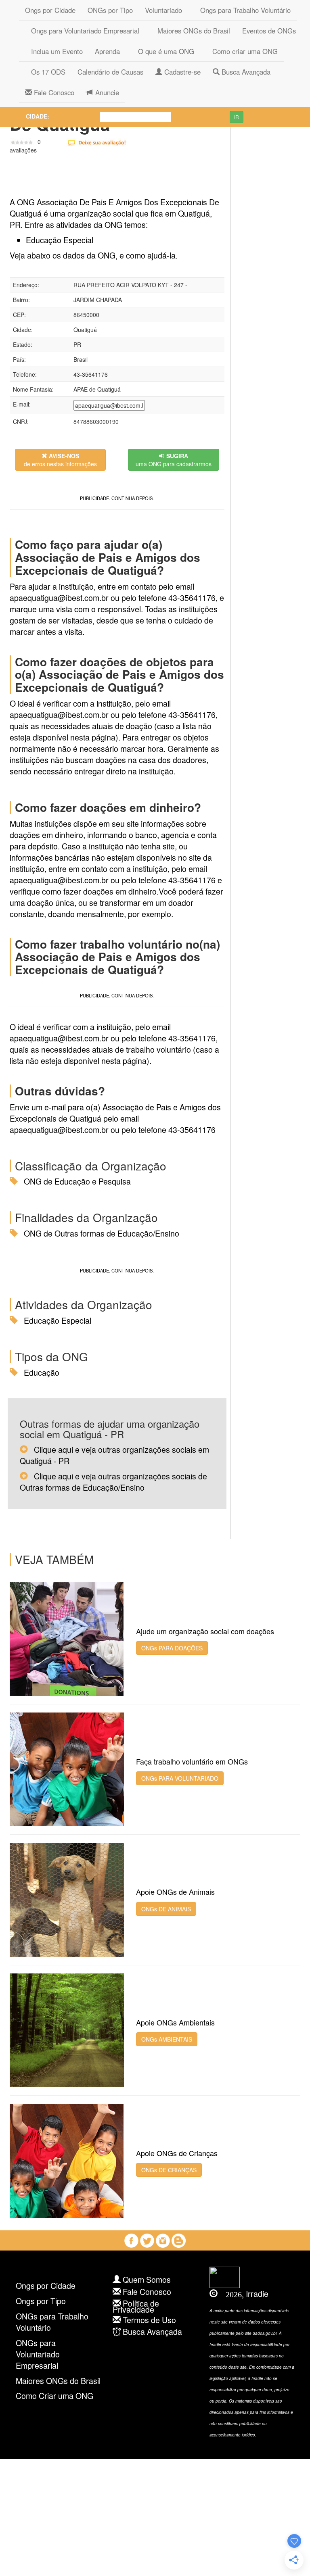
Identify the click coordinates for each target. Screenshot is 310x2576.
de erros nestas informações (60, 460)
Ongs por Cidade (50, 10)
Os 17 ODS (45, 72)
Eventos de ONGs (269, 31)
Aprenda (107, 51)
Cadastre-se (181, 72)
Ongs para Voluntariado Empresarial (82, 31)
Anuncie (106, 92)
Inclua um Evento (54, 51)
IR (237, 117)
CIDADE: (38, 116)
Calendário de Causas (110, 72)
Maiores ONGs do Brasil (191, 31)
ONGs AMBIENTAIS (167, 2039)
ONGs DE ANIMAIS (166, 1909)
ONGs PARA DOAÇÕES (172, 1648)
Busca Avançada (245, 72)
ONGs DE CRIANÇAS (169, 2170)
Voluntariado (163, 10)
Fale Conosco (53, 92)
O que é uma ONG (163, 51)
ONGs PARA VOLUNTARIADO (180, 1778)
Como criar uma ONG (242, 51)
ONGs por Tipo (110, 10)
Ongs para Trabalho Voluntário (242, 10)
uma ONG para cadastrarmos (174, 460)
